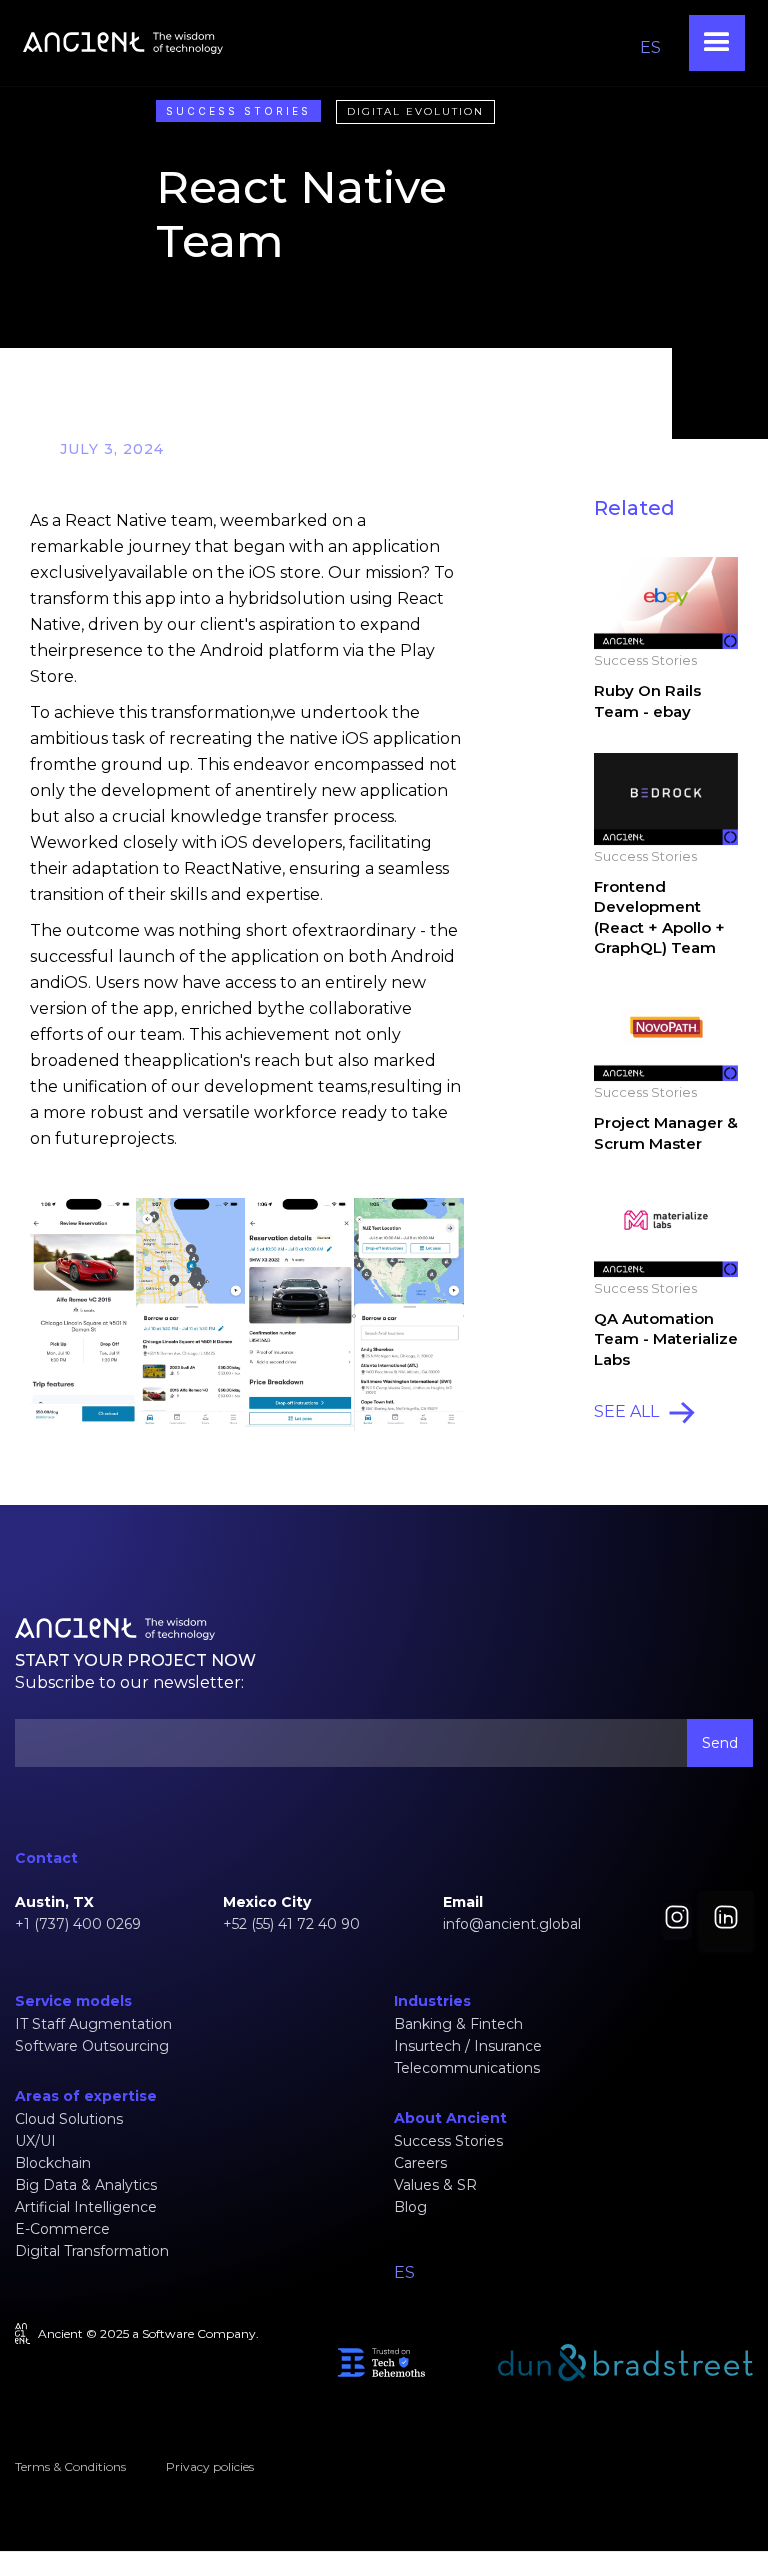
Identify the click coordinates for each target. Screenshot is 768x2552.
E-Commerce (62, 2229)
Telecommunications (467, 2068)
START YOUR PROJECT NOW (135, 1660)
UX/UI (35, 2141)
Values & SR (435, 2185)
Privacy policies (210, 2466)
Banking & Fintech (458, 2024)
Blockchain (53, 2163)
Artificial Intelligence (86, 2207)
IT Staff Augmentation (93, 2024)
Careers (420, 2163)
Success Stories (238, 111)
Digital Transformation (92, 2251)
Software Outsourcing (92, 2046)
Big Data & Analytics (86, 2185)
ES (650, 47)
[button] (717, 43)
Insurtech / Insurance (468, 2046)
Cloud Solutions (69, 2119)
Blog (410, 2207)
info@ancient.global (512, 1924)
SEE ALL (626, 1411)
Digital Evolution (415, 111)
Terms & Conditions (70, 2466)
